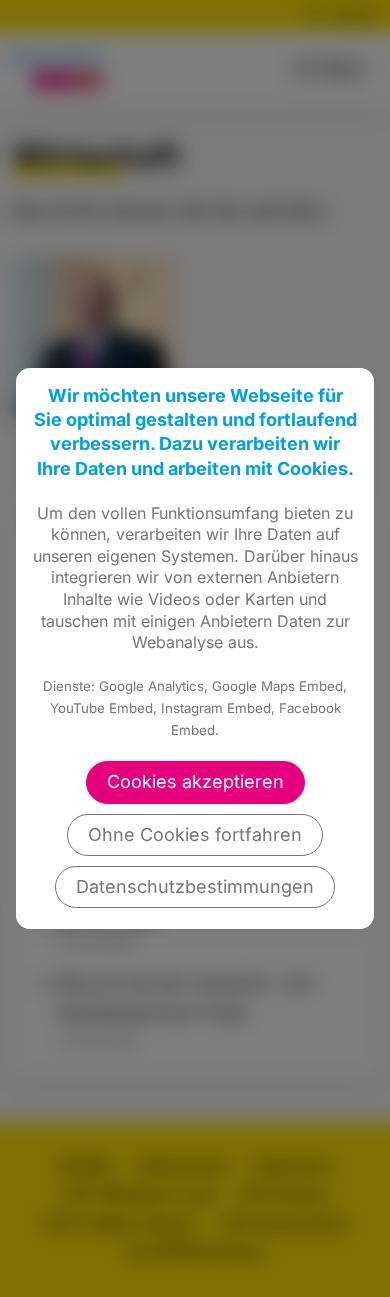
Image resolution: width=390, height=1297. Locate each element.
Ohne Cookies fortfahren (195, 834)
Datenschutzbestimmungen (195, 886)
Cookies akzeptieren (195, 781)
